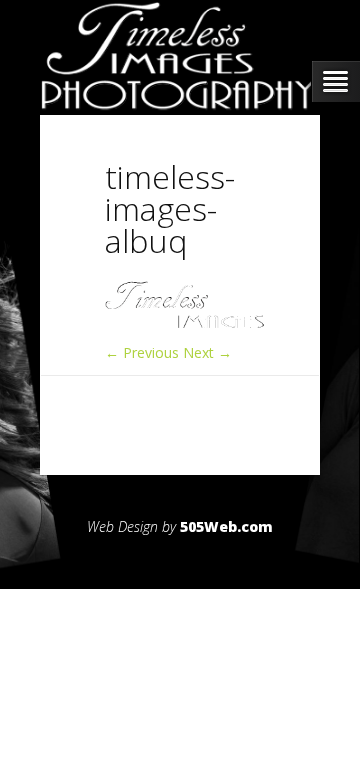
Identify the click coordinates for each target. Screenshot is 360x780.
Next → (207, 352)
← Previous (142, 352)
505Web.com (226, 526)
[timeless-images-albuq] (185, 323)
